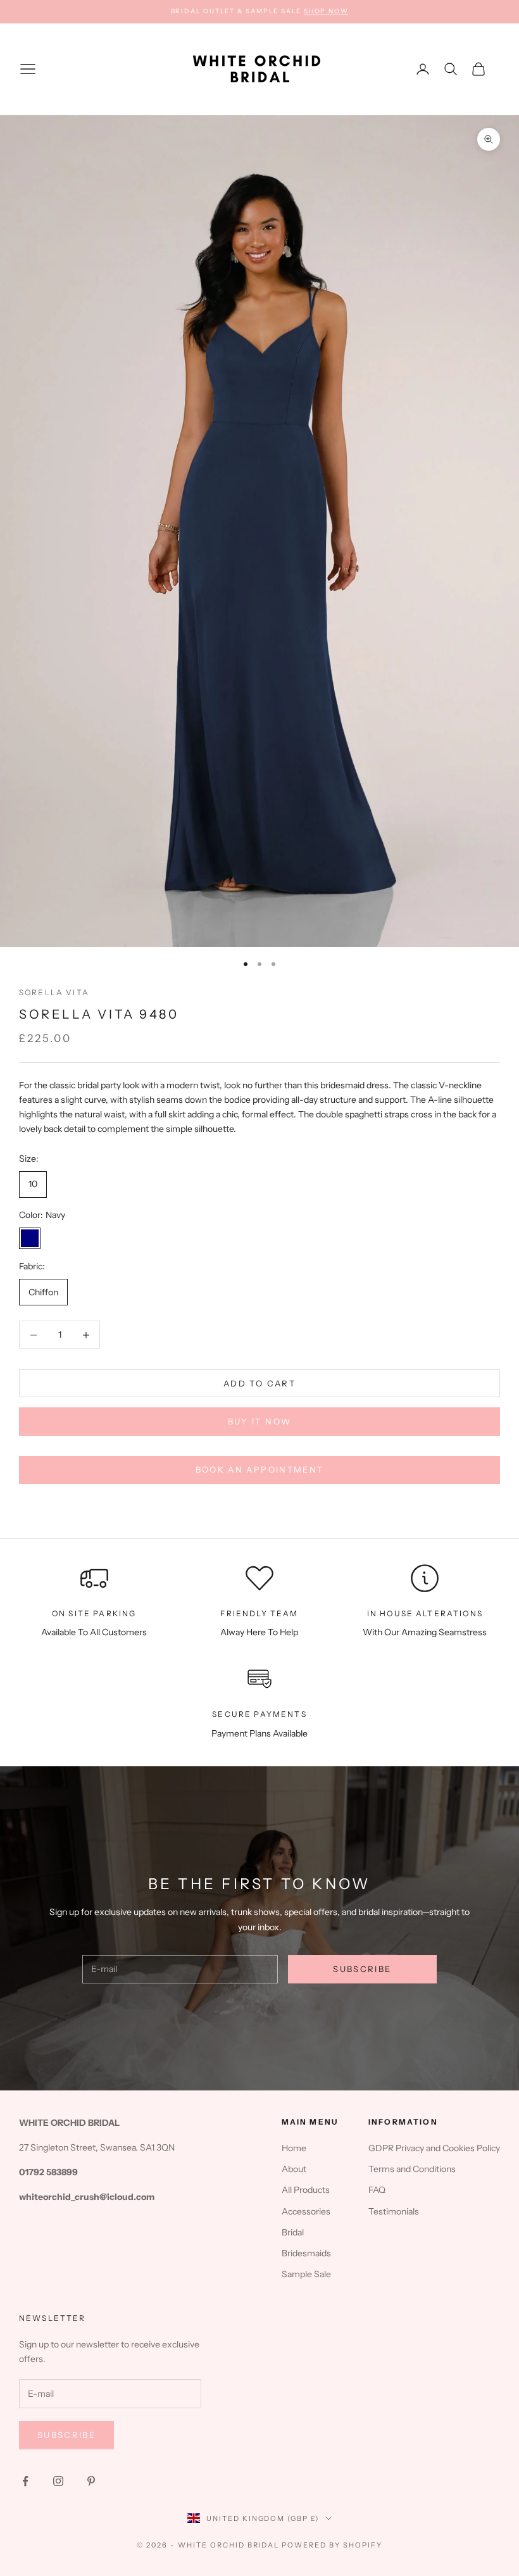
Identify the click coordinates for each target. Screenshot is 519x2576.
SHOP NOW (326, 11)
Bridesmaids (306, 2253)
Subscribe (362, 1969)
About (294, 2169)
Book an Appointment (259, 1469)
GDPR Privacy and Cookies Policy (434, 2148)
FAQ (377, 2190)
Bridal (293, 2232)
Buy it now (259, 1421)
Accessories (306, 2211)
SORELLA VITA (54, 992)
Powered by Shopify (332, 2545)
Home (294, 2148)
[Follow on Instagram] (58, 2481)
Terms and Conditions (412, 2169)
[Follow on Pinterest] (91, 2481)
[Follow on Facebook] (25, 2481)
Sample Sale (306, 2274)
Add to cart (259, 1383)
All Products (306, 2190)
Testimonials (394, 2211)
